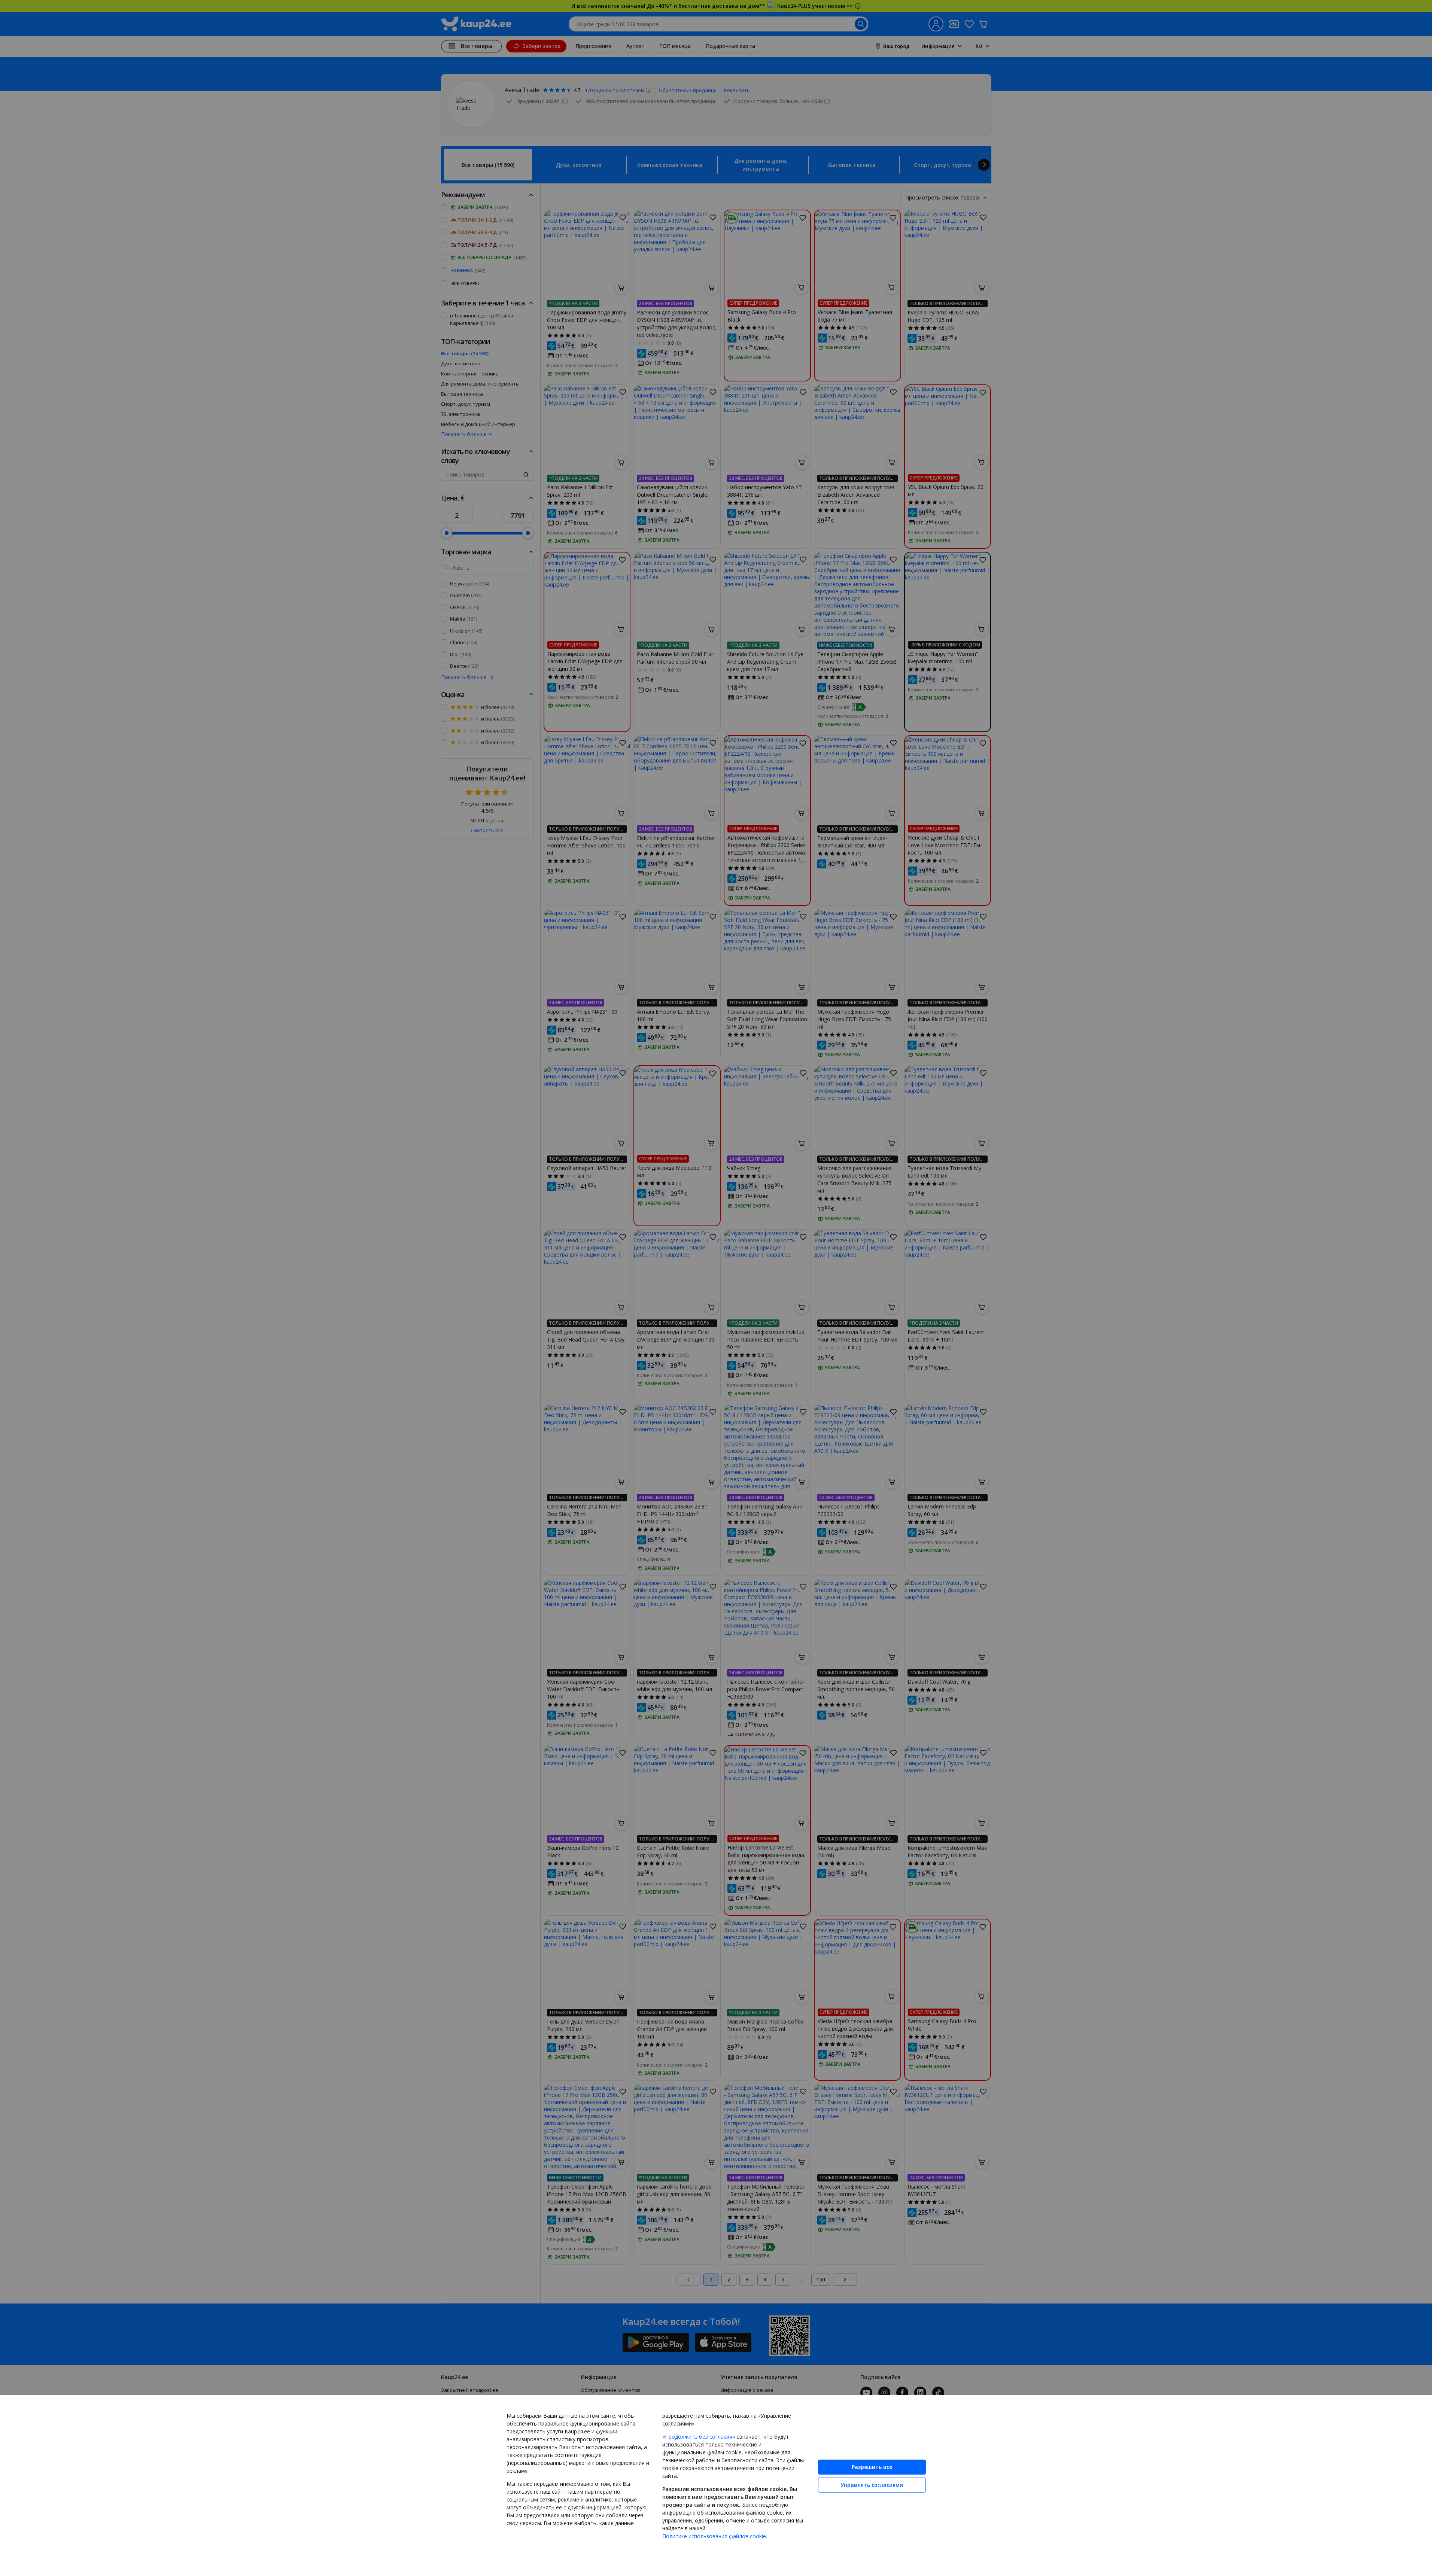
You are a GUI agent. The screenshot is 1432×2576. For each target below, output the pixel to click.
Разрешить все (872, 2467)
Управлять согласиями (872, 2485)
